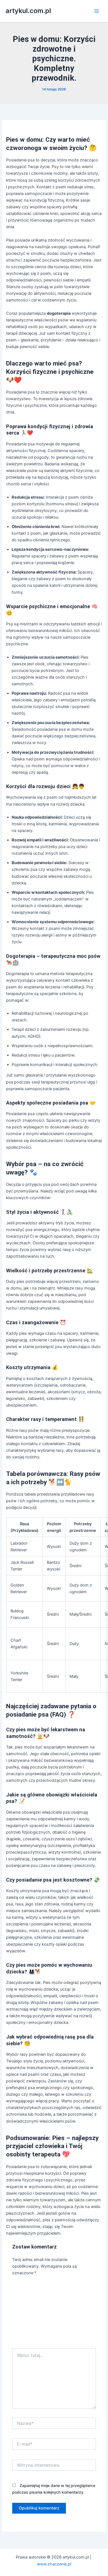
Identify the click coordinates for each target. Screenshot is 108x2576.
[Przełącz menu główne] (97, 11)
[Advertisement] (54, 2314)
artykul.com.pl (28, 11)
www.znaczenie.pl (54, 2564)
